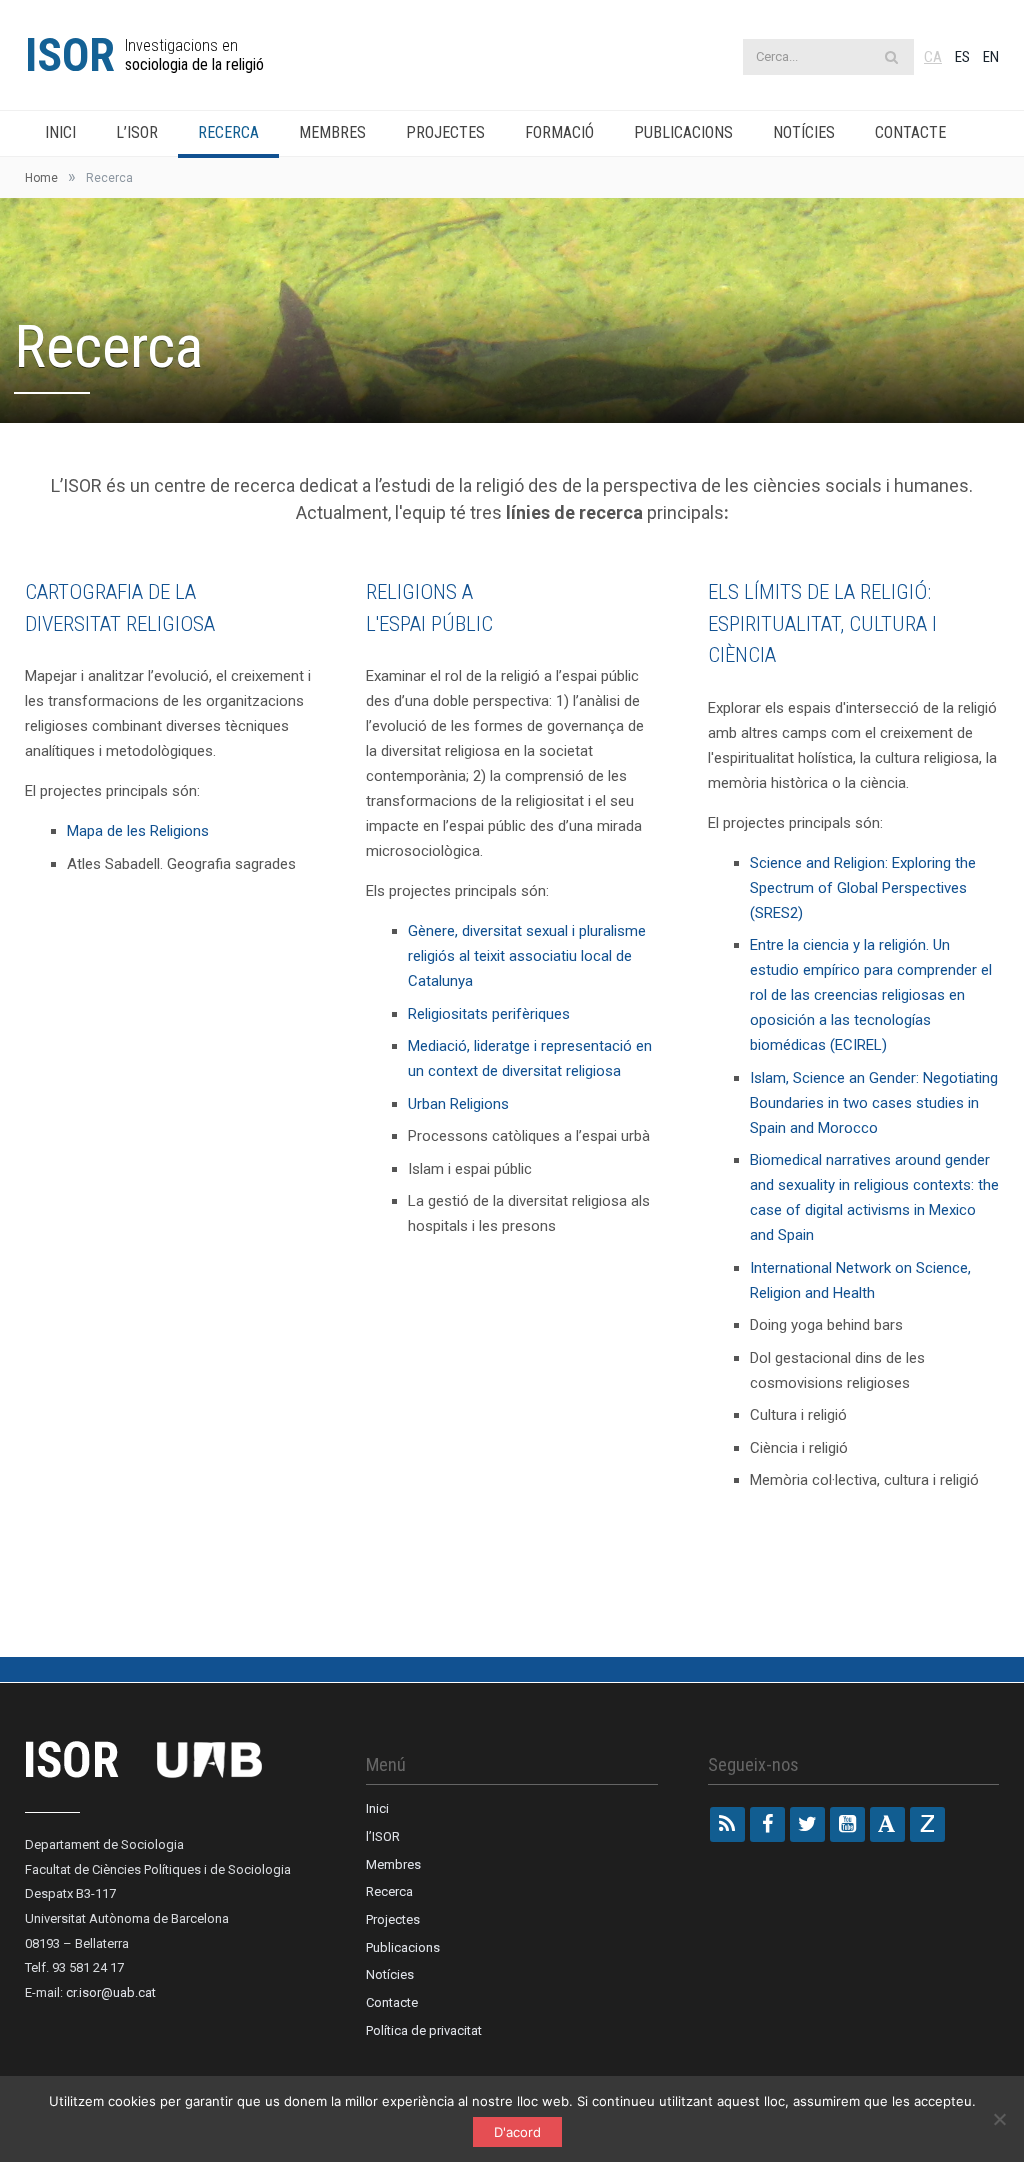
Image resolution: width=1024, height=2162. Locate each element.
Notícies (804, 132)
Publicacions (683, 132)
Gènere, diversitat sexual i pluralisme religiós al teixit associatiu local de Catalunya (527, 956)
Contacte (910, 132)
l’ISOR (137, 132)
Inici (60, 132)
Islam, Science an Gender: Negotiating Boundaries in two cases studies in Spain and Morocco (874, 1103)
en (991, 57)
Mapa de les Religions (140, 831)
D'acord (517, 2132)
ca (933, 57)
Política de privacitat (424, 2030)
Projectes (445, 132)
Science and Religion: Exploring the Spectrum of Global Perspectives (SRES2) (863, 888)
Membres (332, 132)
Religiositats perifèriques (489, 1014)
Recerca (228, 132)
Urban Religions (460, 1104)
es (962, 57)
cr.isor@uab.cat (111, 1992)
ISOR (70, 55)
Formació (559, 132)
